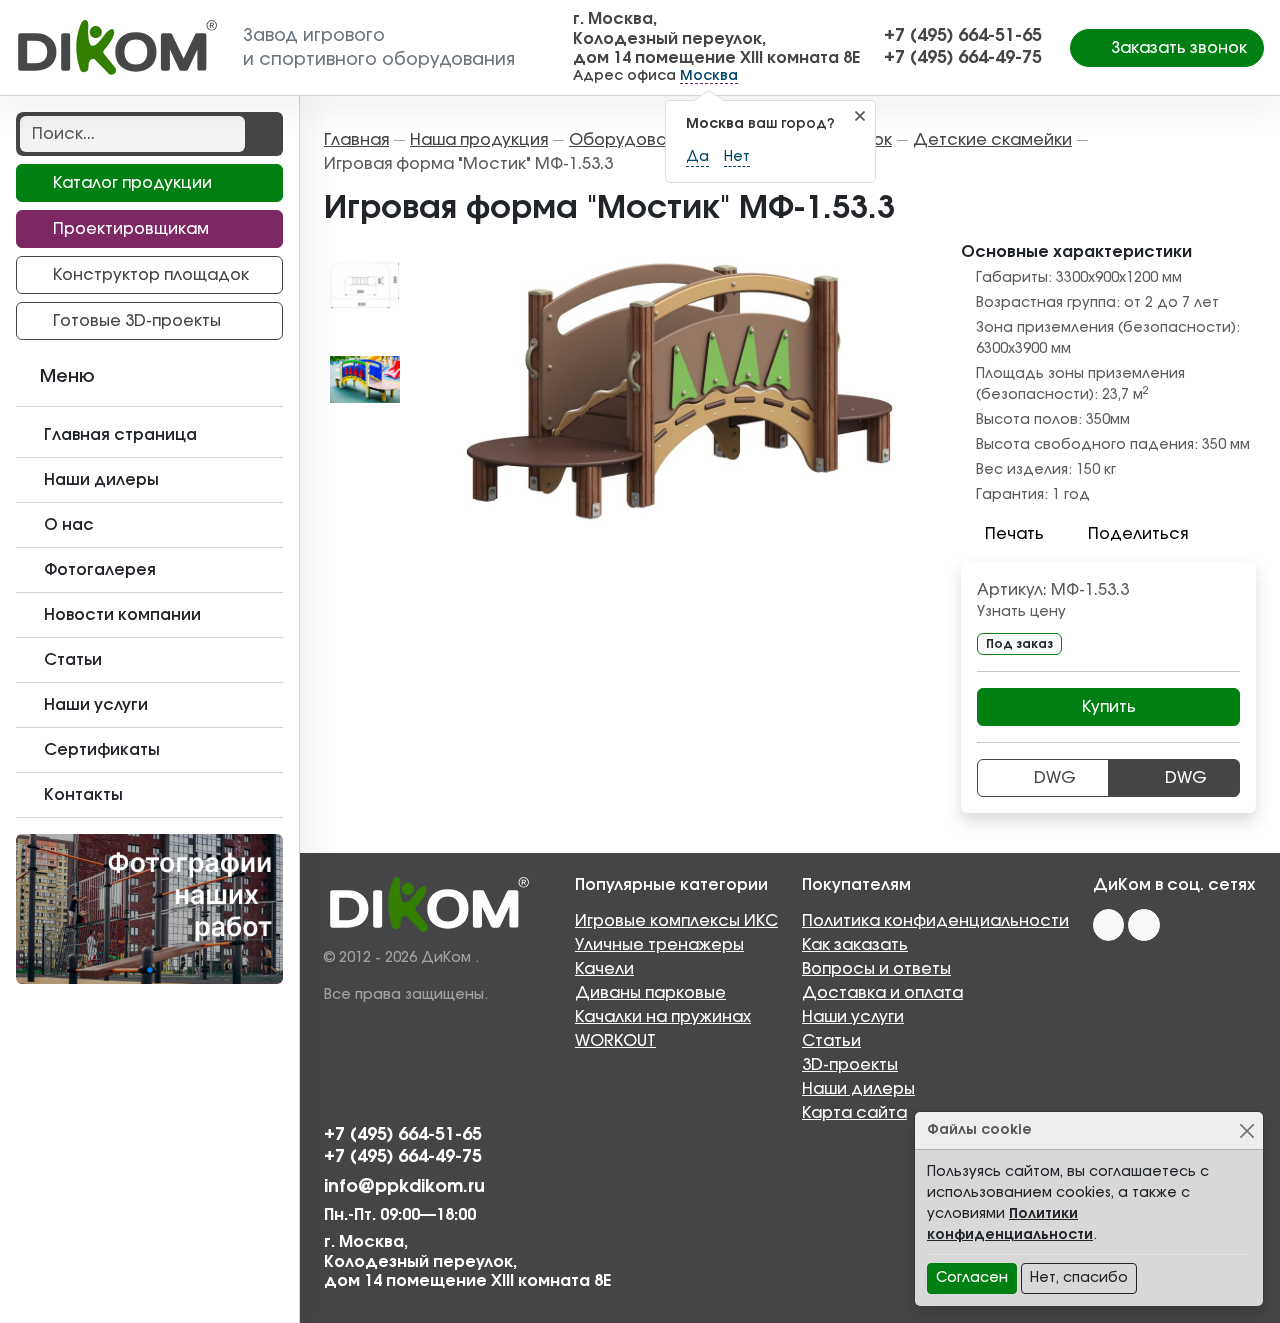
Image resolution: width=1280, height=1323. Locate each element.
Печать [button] (1014, 534)
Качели (604, 969)
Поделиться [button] (1138, 534)
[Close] (1246, 1130)
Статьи (831, 1041)
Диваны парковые (650, 993)
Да (697, 157)
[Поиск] (262, 134)
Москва (709, 76)
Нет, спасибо (1079, 1278)
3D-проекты (850, 1065)
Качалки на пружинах (663, 1017)
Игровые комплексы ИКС (676, 921)
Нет (737, 157)
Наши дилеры (858, 1089)
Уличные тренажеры (659, 945)
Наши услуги (853, 1017)
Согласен (972, 1278)
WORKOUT (615, 1041)
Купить (1109, 707)
